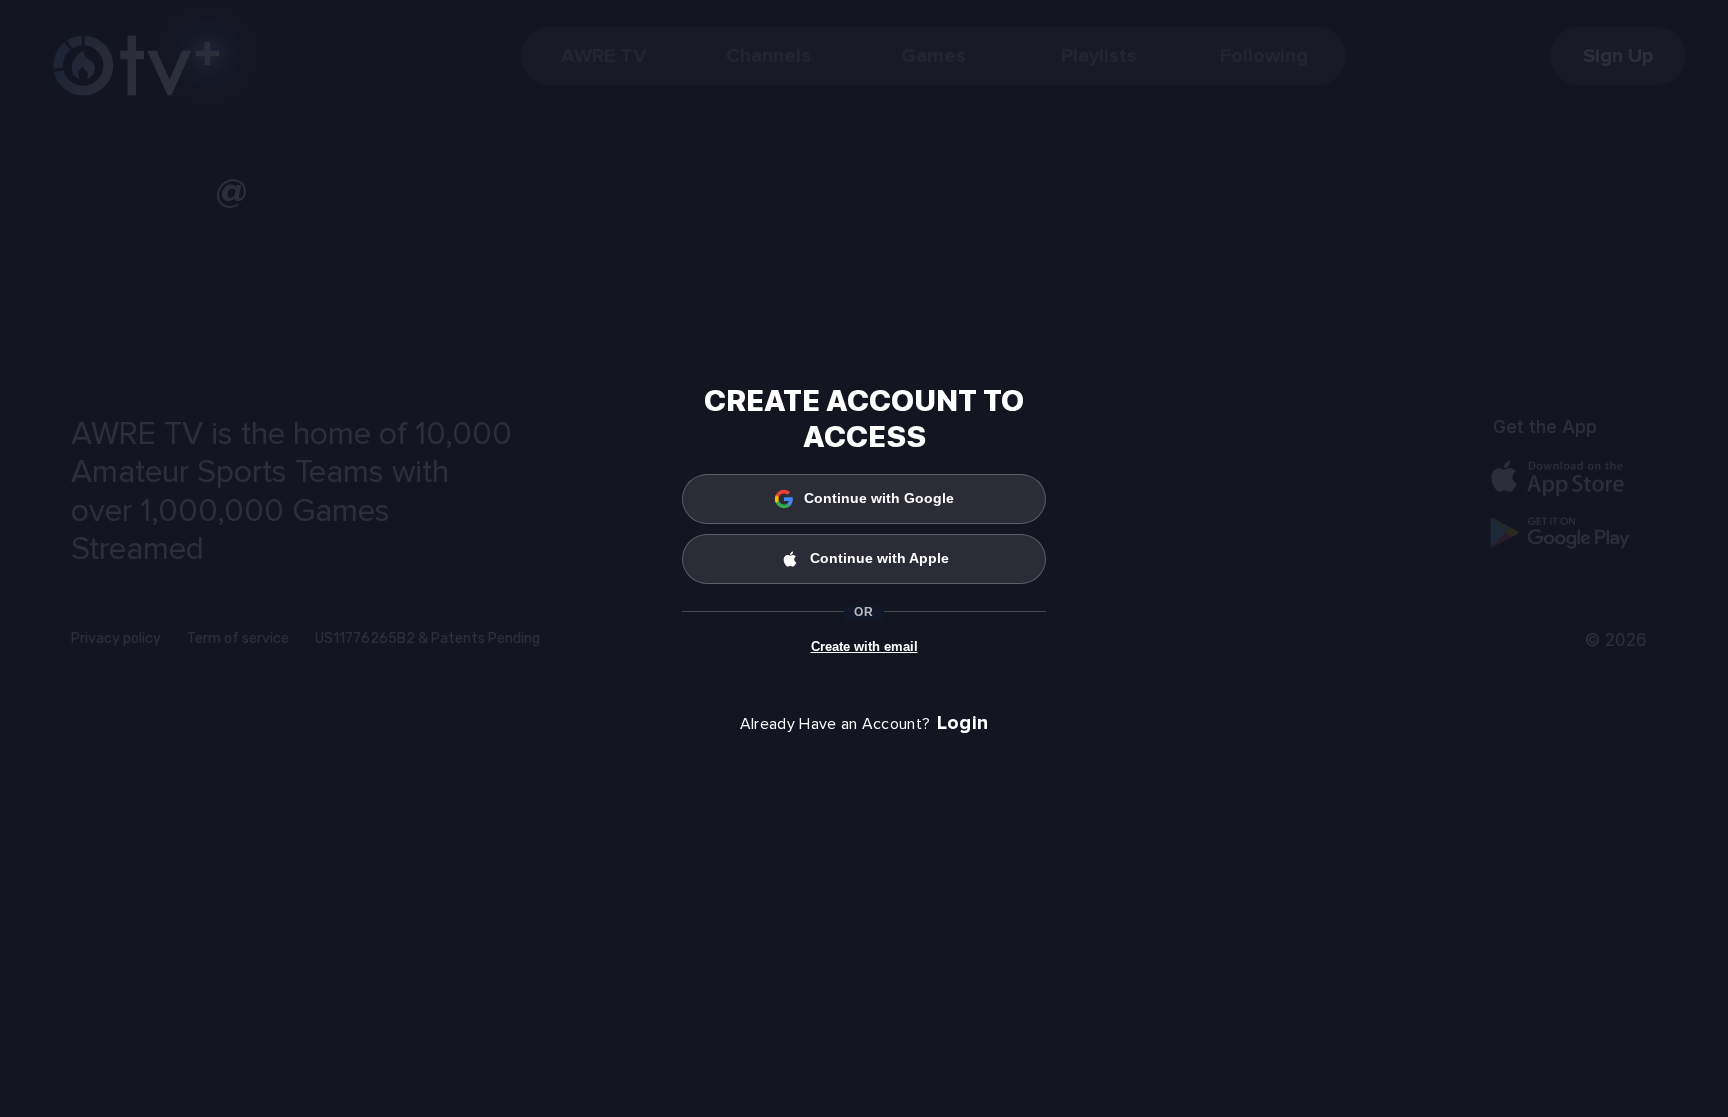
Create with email (864, 647)
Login (963, 723)
